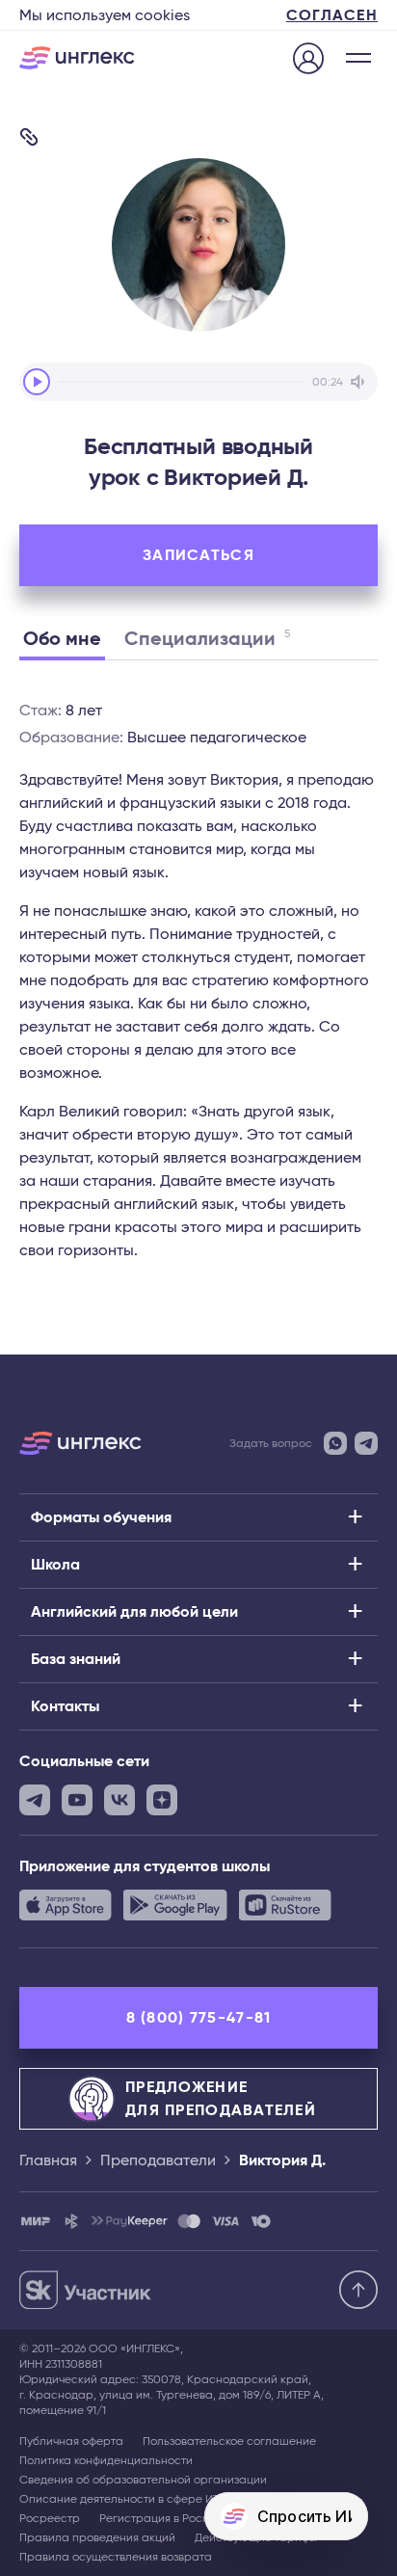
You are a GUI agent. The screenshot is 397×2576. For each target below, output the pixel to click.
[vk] (119, 1800)
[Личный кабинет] (308, 60)
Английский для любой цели (134, 1612)
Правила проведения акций (97, 2537)
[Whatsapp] (335, 1443)
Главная (48, 2160)
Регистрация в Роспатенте (173, 2518)
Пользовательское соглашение (229, 2441)
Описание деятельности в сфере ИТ (119, 2499)
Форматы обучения (101, 1517)
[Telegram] (366, 1443)
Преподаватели (158, 2160)
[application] (198, 382)
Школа (55, 1565)
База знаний (76, 1659)
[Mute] (360, 382)
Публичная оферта (71, 2441)
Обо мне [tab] (62, 639)
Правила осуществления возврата (116, 2557)
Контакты (65, 1706)
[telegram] (35, 1800)
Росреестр (50, 2518)
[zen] (162, 1800)
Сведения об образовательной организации (143, 2480)
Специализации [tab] (208, 638)
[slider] (181, 382)
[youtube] (77, 1800)
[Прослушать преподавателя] (37, 382)
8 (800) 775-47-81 (199, 2018)
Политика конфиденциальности (106, 2460)
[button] (358, 58)
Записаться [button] (198, 555)
